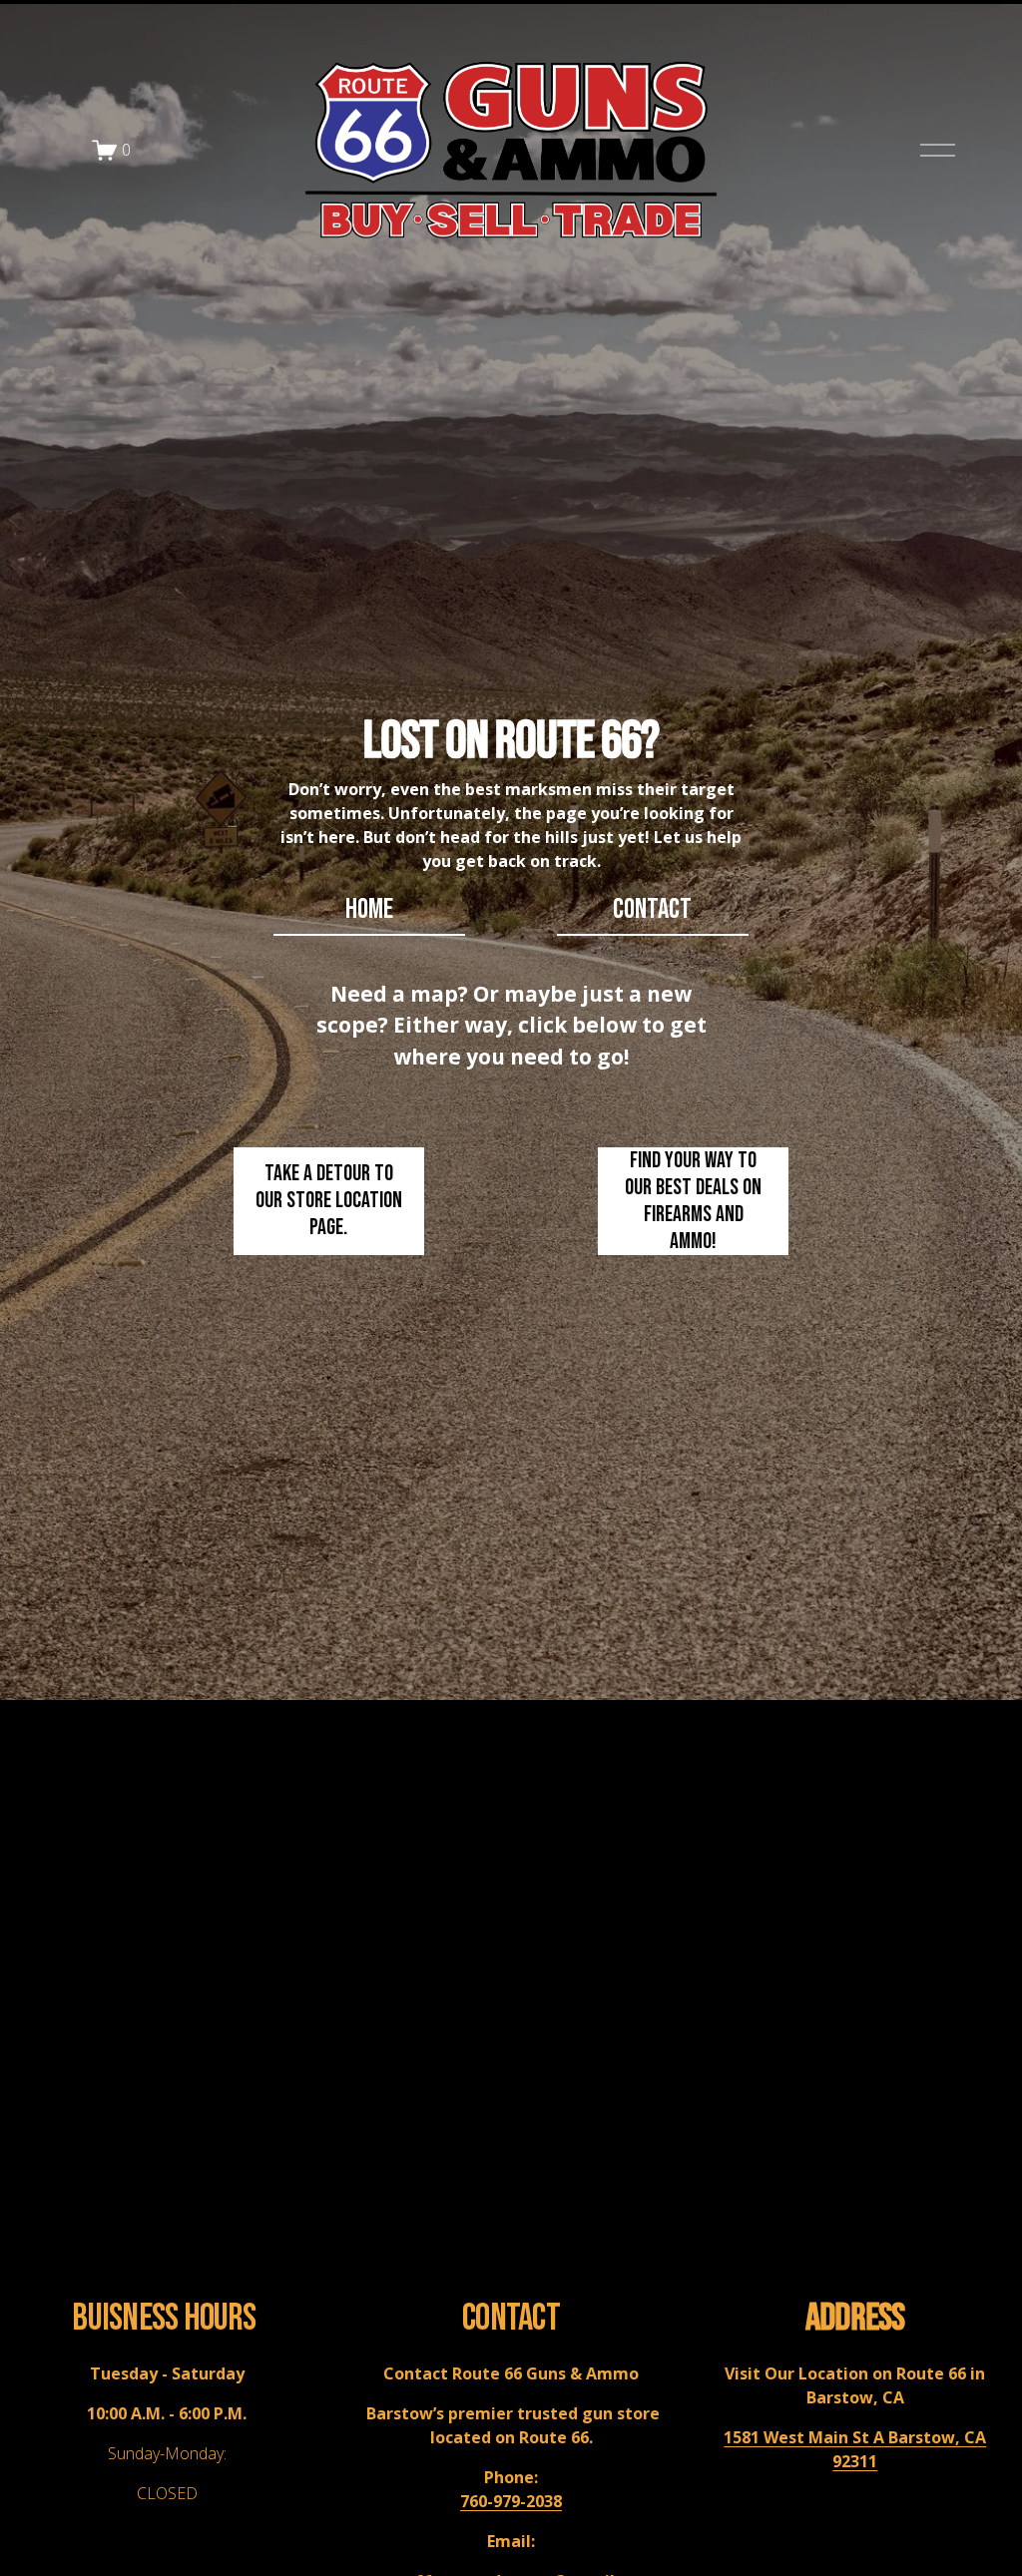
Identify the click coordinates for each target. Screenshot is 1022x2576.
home (369, 909)
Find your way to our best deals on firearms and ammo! (693, 1201)
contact (652, 909)
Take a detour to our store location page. (329, 1201)
